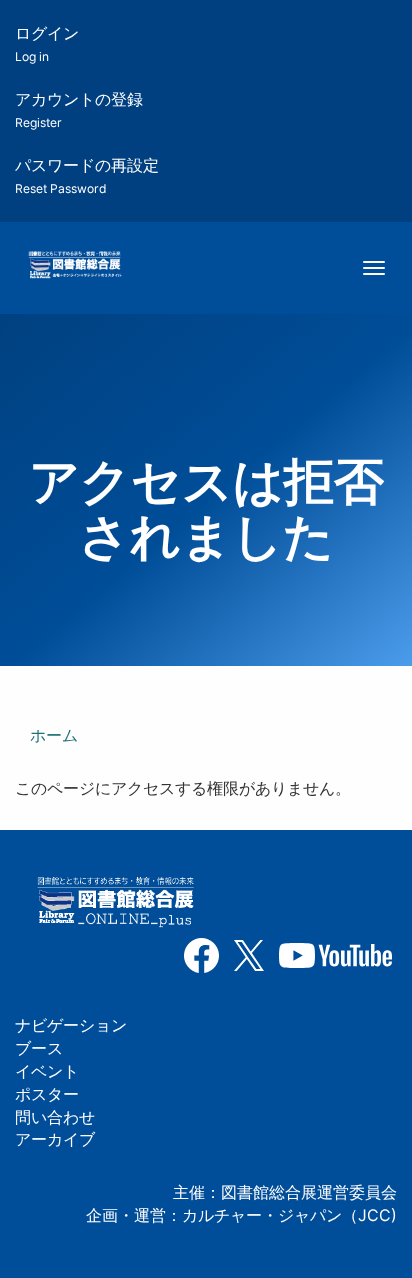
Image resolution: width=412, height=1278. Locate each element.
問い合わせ (55, 1117)
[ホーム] (74, 266)
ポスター (47, 1094)
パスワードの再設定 (87, 175)
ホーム (54, 735)
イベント (47, 1071)
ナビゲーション (71, 1025)
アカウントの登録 (79, 109)
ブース (39, 1048)
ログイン (47, 43)
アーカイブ (55, 1139)
